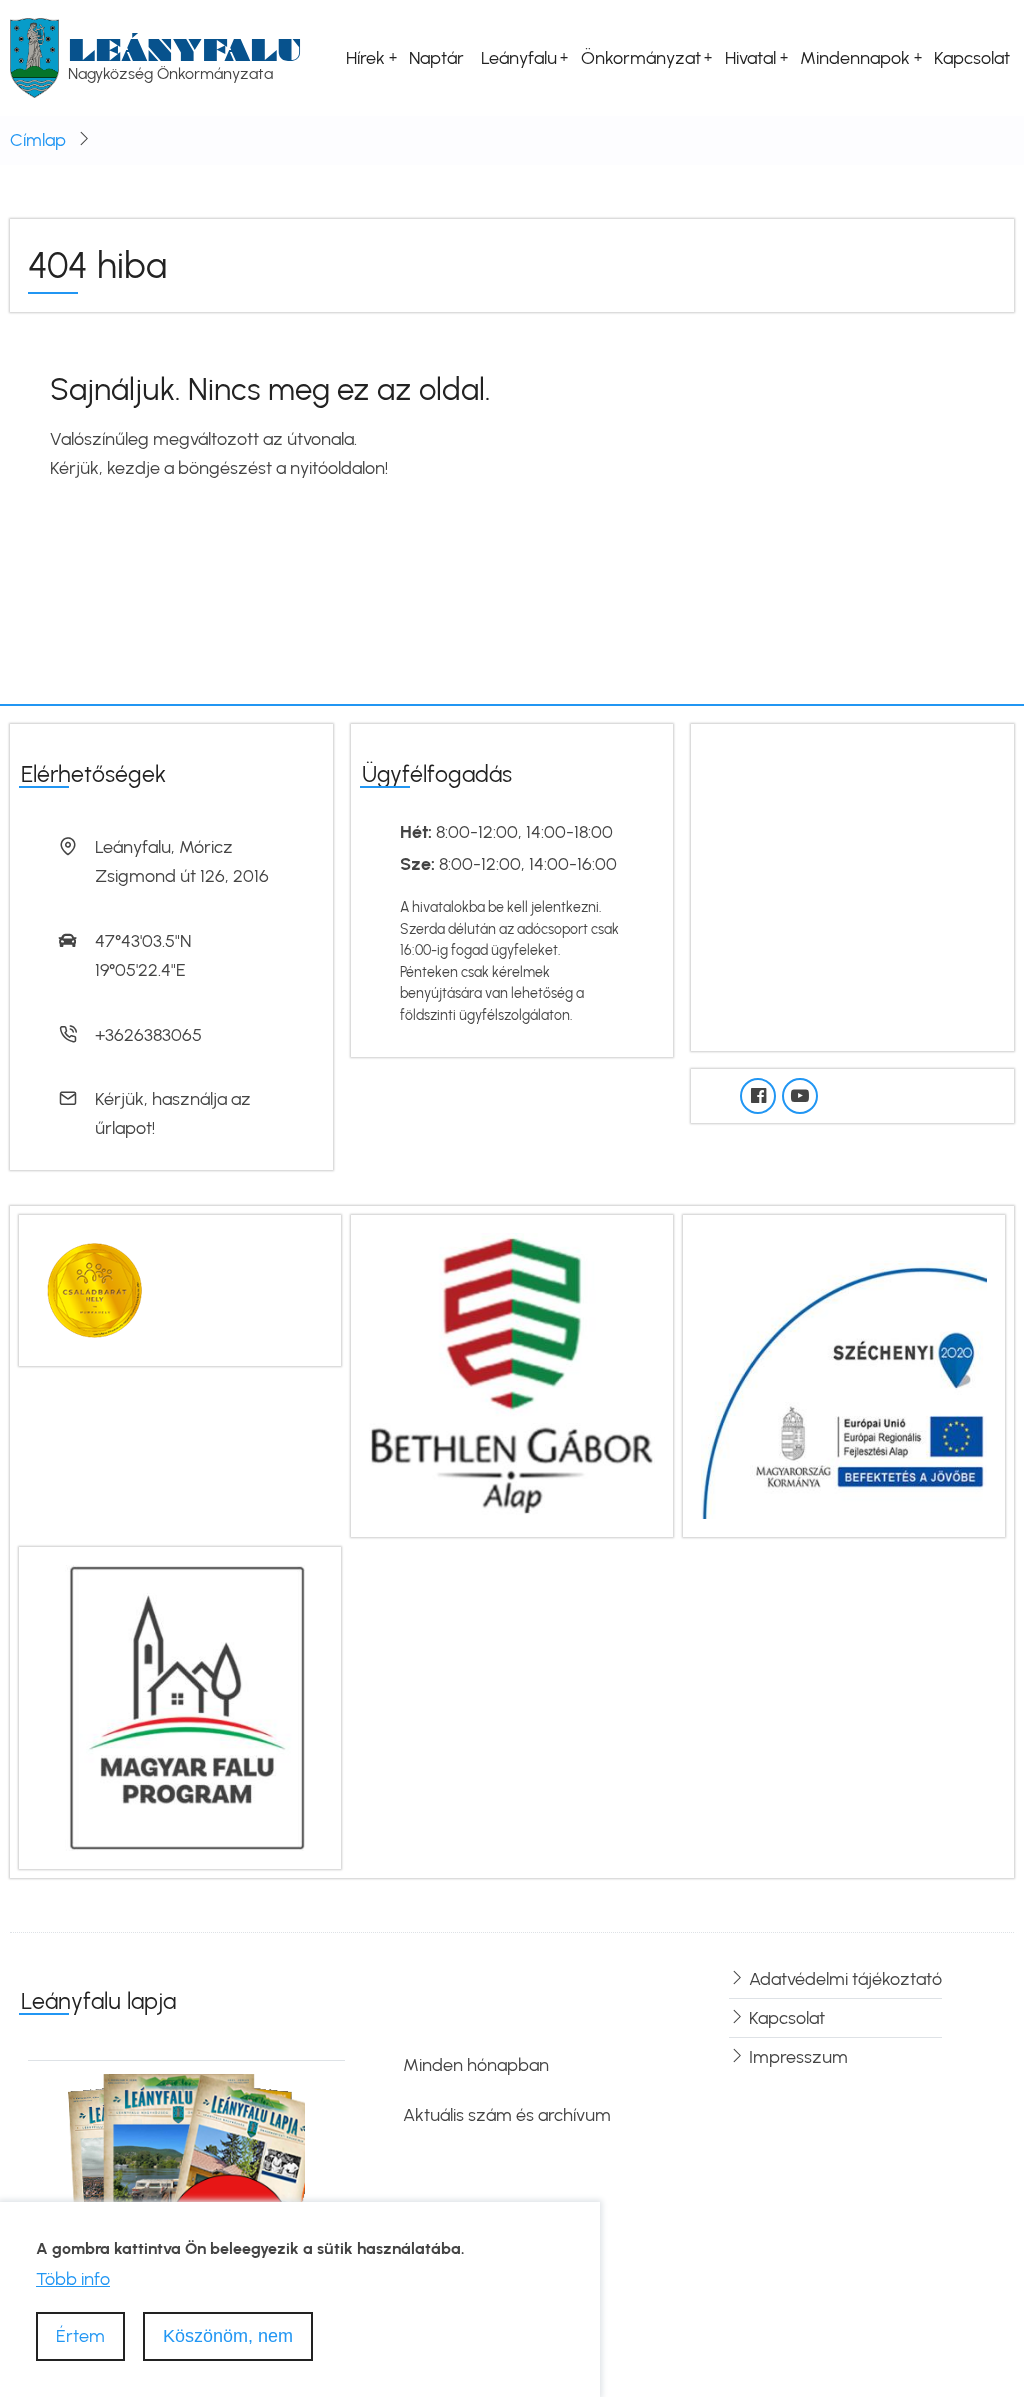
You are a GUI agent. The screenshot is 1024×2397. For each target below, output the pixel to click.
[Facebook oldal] (758, 1096)
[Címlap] (34, 57)
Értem (80, 2336)
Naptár (436, 58)
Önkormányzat (641, 58)
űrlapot (123, 1128)
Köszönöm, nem (228, 2336)
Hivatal (750, 58)
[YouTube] (800, 1096)
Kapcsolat (972, 58)
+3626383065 (148, 1035)
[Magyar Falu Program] (180, 1706)
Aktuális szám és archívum (507, 2115)
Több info (73, 2279)
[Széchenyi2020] (844, 1374)
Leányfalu (185, 49)
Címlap (38, 140)
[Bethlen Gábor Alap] (512, 1374)
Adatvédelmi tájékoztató (845, 1979)
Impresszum (798, 2057)
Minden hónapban (476, 2065)
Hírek (365, 58)
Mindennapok (855, 58)
